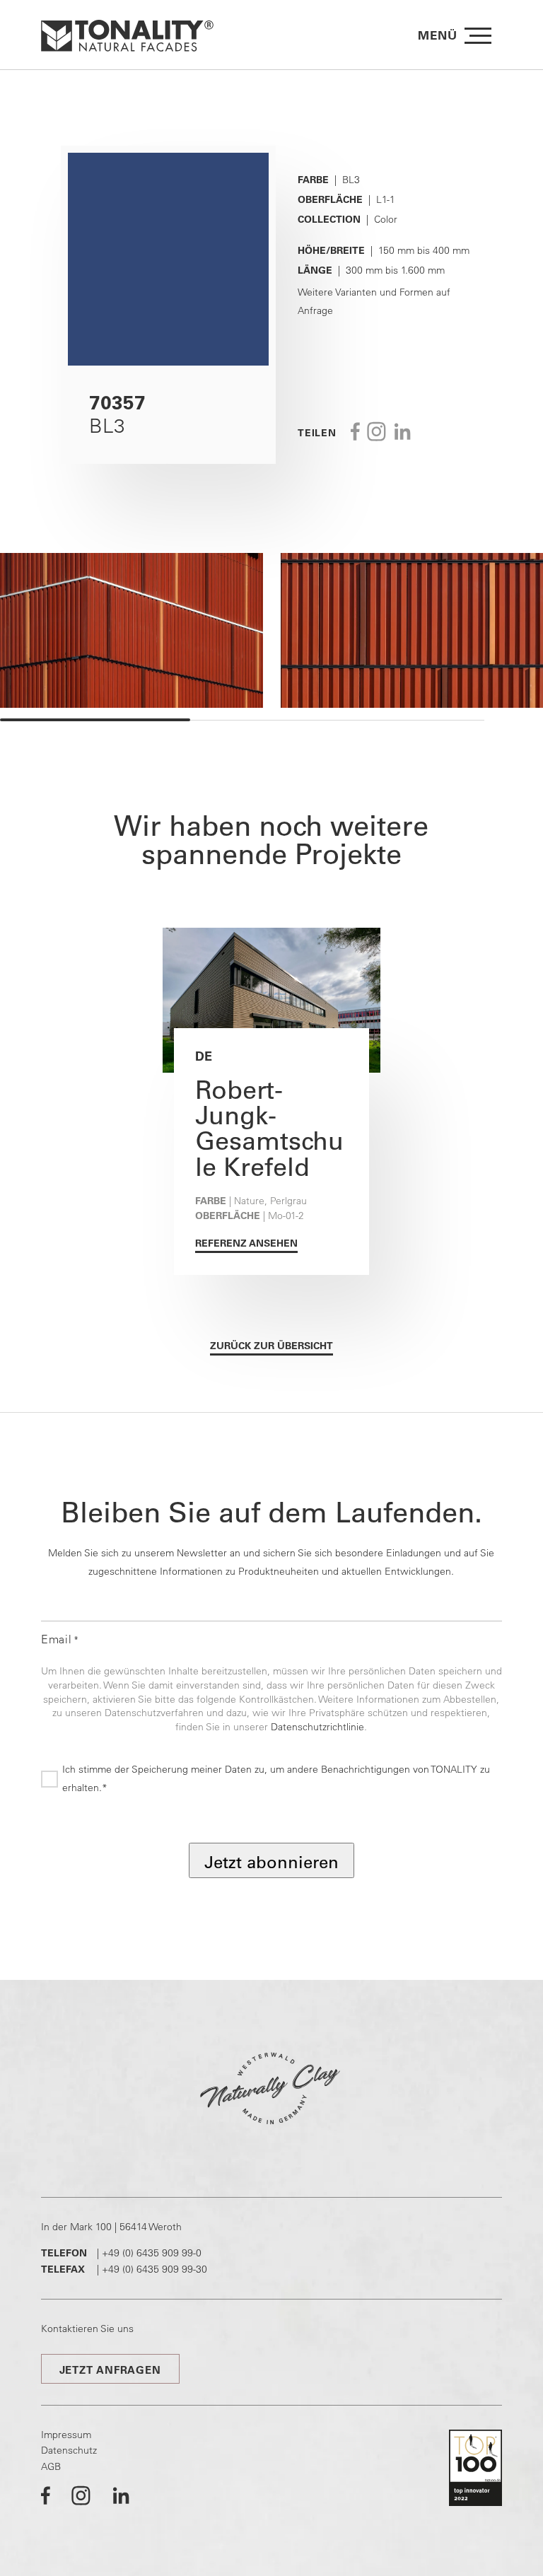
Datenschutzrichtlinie (317, 1727)
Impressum (66, 2435)
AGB (51, 2466)
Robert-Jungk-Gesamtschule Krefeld (269, 1128)
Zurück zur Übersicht (271, 1346)
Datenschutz (69, 2450)
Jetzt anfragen (110, 2370)
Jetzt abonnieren (271, 1862)
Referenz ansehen (246, 1243)
